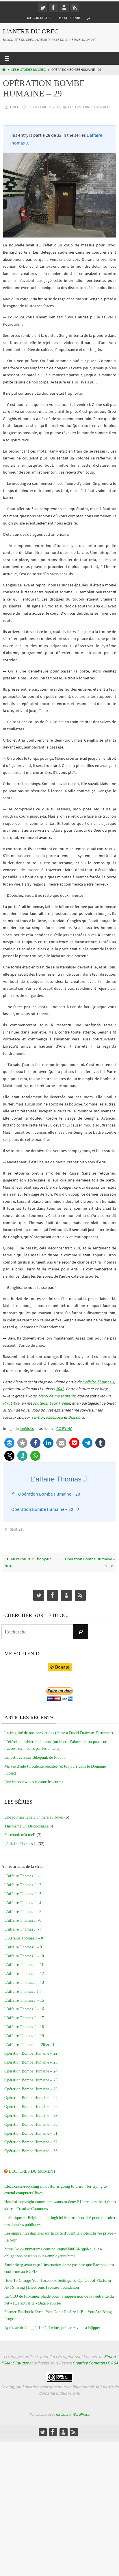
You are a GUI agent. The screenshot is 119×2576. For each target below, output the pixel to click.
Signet (16, 1528)
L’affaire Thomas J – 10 (24, 1953)
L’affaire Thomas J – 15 (24, 1997)
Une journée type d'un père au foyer (34, 1815)
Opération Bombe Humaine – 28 (31, 2104)
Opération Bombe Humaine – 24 (31, 2069)
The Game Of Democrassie (26, 1823)
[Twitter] (43, 7)
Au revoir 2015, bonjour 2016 (27, 1560)
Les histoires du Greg (28, 70)
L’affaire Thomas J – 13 (24, 1980)
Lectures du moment (32, 2169)
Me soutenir (69, 18)
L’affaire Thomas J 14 (23, 1989)
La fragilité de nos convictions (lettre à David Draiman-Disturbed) (59, 1730)
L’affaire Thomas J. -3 (23, 1891)
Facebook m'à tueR (20, 1832)
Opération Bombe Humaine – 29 (31, 2113)
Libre (15, 1402)
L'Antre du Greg (31, 31)
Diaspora (76, 1416)
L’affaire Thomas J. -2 (23, 1882)
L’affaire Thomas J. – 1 (24, 1873)
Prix (6, 1402)
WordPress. (81, 2412)
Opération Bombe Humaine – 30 (90, 1560)
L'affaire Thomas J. (20, 1841)
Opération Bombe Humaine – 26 (31, 2086)
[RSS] (75, 7)
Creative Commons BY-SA (95, 2360)
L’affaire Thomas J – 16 (24, 2006)
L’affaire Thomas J (98, 1380)
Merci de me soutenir (57, 1395)
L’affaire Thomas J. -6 (23, 1918)
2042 (60, 1388)
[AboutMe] (64, 7)
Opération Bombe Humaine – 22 (31, 2051)
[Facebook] (53, 7)
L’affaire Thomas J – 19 (24, 2033)
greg (15, 107)
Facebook (54, 1416)
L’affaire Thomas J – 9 (23, 1945)
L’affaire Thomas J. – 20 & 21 (29, 2042)
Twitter (38, 1416)
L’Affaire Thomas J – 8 (24, 1936)
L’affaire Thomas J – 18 (24, 2024)
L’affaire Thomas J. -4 (23, 1900)
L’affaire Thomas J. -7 (23, 1927)
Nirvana (62, 2412)
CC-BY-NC (64, 1427)
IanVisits (27, 1427)
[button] (9, 1441)
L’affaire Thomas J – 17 (24, 2015)
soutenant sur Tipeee (51, 1402)
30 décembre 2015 (44, 107)
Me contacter (39, 18)
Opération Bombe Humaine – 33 (31, 2148)
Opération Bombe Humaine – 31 (31, 2130)
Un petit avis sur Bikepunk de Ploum (35, 1755)
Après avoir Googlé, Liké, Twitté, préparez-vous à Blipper (52, 2325)
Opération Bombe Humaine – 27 (31, 2095)
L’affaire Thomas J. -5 (23, 1909)
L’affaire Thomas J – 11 (24, 1962)
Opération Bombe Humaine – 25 (31, 2078)
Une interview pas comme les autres (34, 1779)
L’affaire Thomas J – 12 (24, 1971)
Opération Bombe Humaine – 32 (31, 2139)
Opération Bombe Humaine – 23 (31, 2060)
